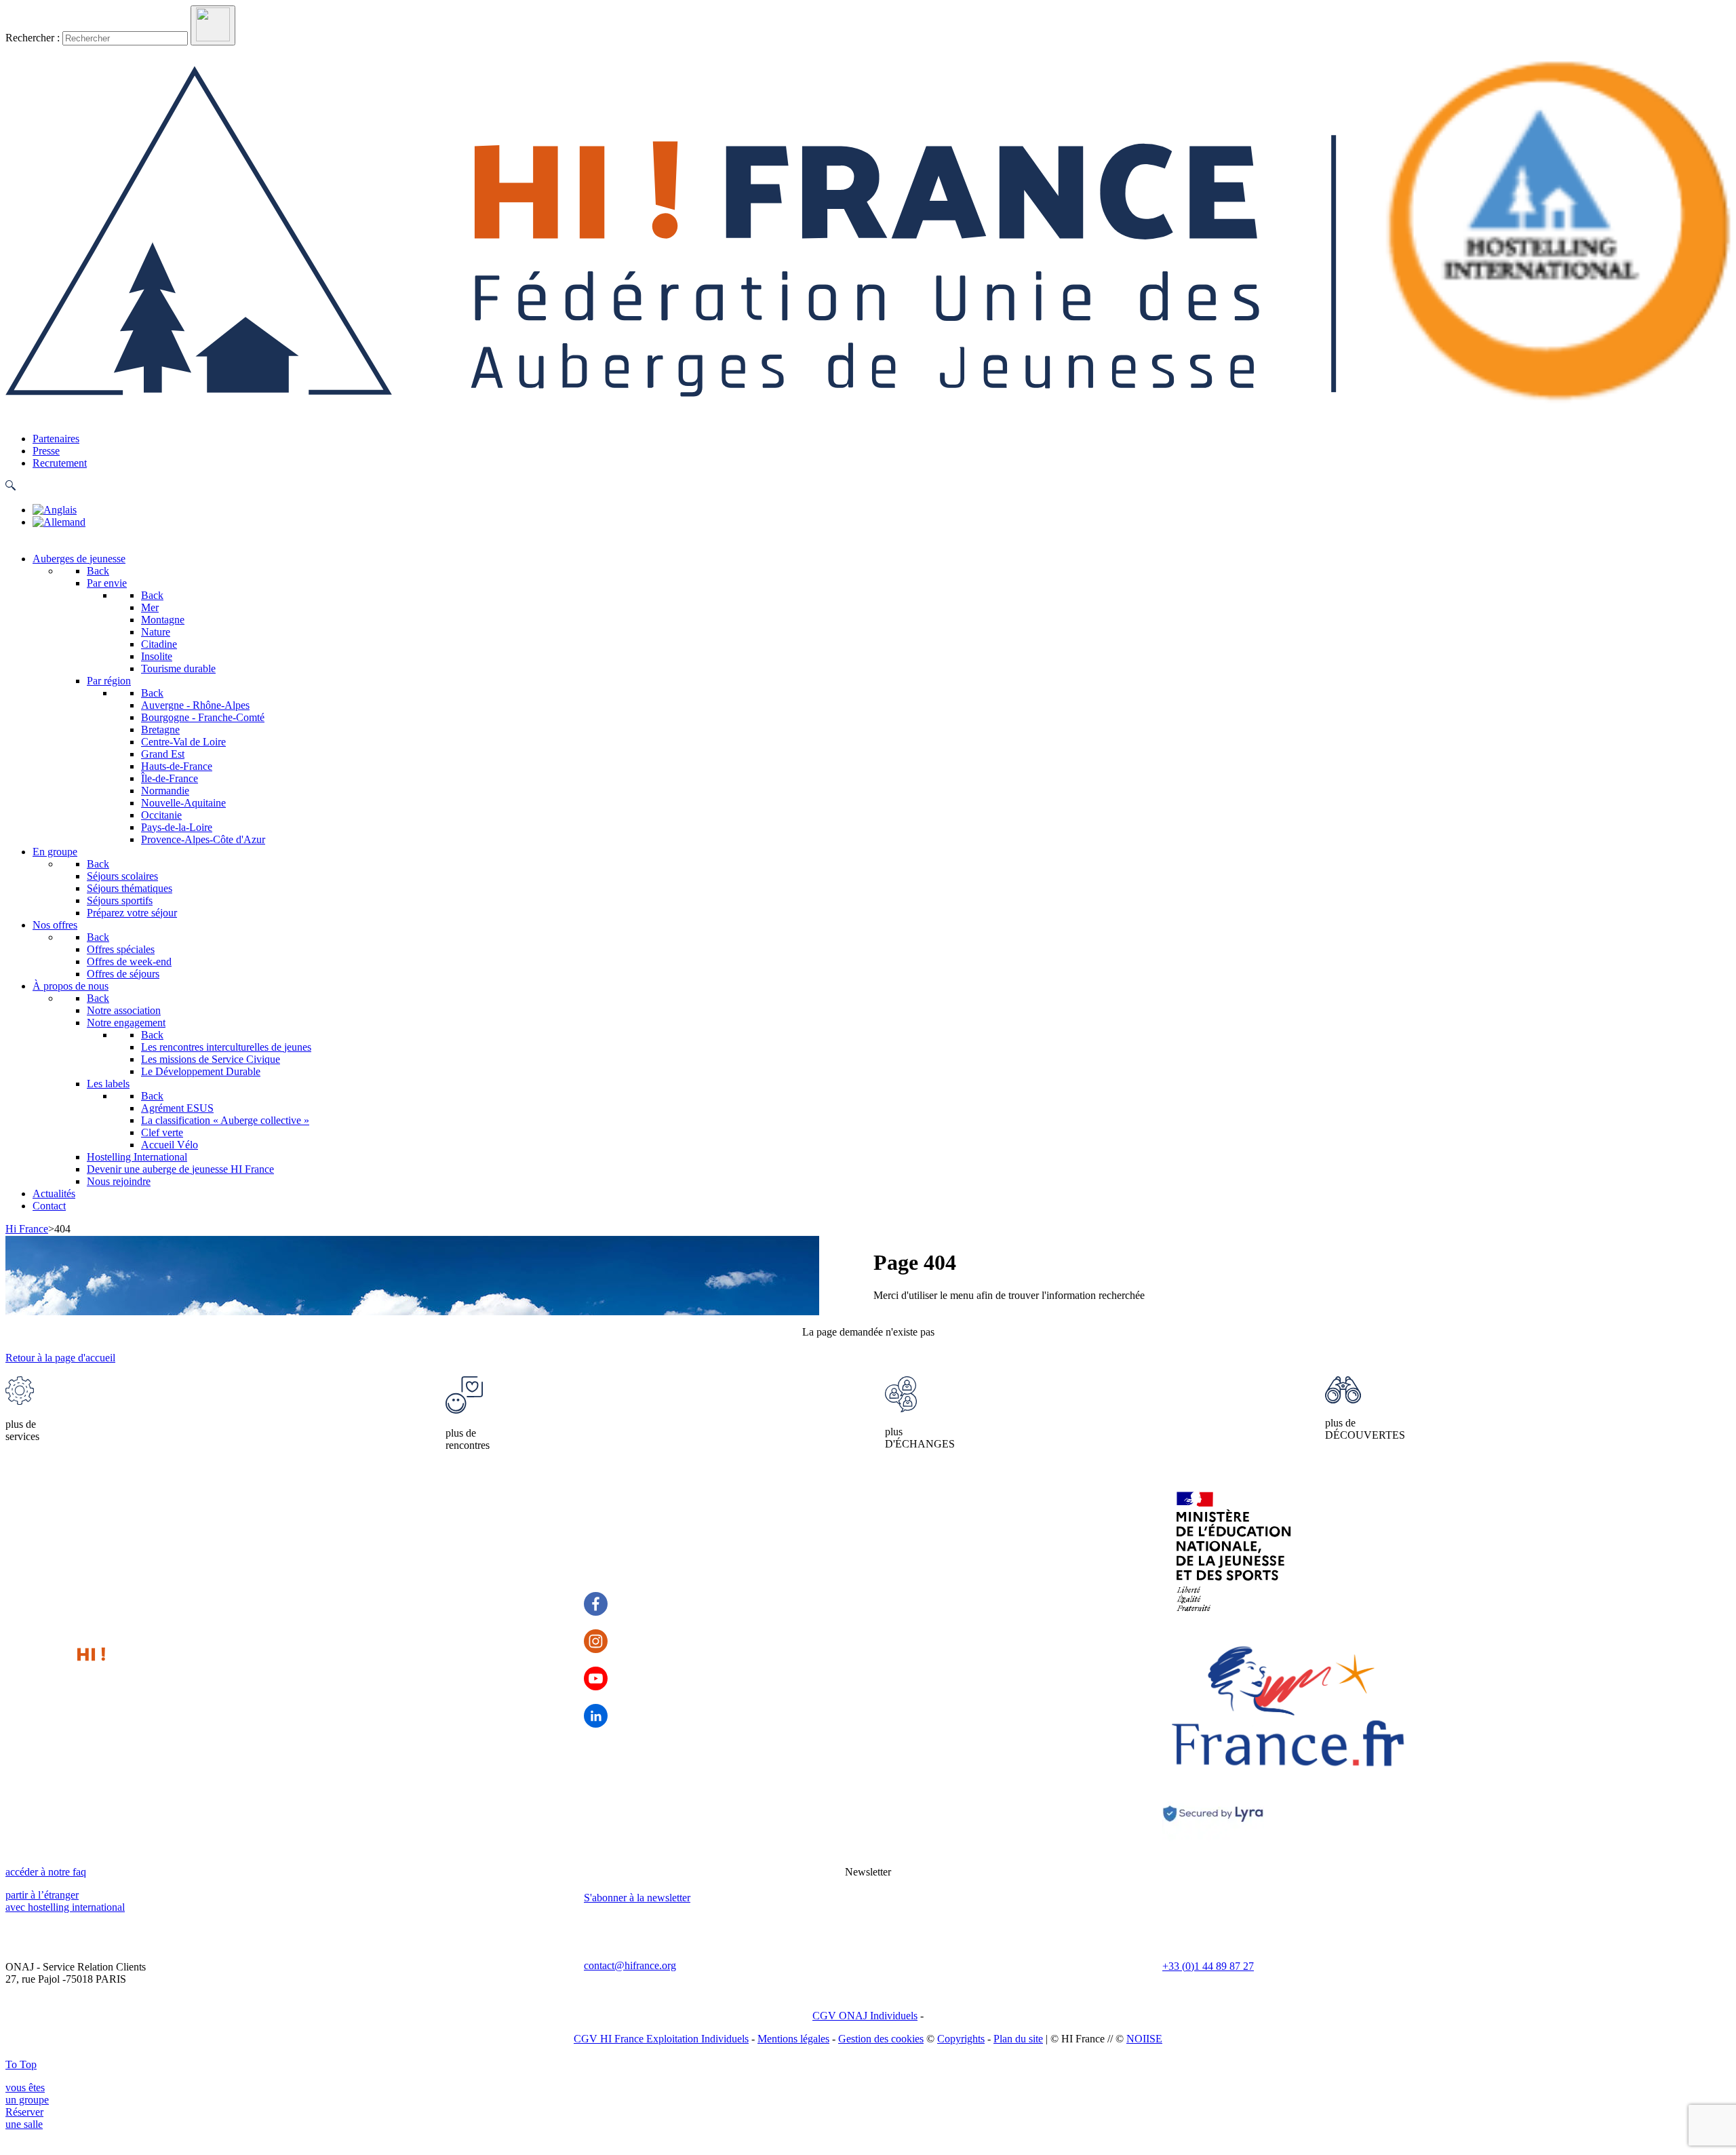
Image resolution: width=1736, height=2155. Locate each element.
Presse (46, 451)
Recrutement (60, 463)
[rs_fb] (596, 1604)
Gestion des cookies (881, 2039)
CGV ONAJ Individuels (865, 2016)
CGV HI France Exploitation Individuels (661, 2039)
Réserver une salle (24, 2118)
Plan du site (1018, 2039)
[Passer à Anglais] (55, 510)
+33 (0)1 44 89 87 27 (1208, 1966)
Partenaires (56, 439)
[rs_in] (596, 1716)
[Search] (213, 25)
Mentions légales (793, 2039)
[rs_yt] (596, 1678)
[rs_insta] (596, 1641)
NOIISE (1144, 2039)
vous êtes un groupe (27, 2094)
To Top (21, 2064)
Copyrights (961, 2039)
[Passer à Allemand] (59, 522)
